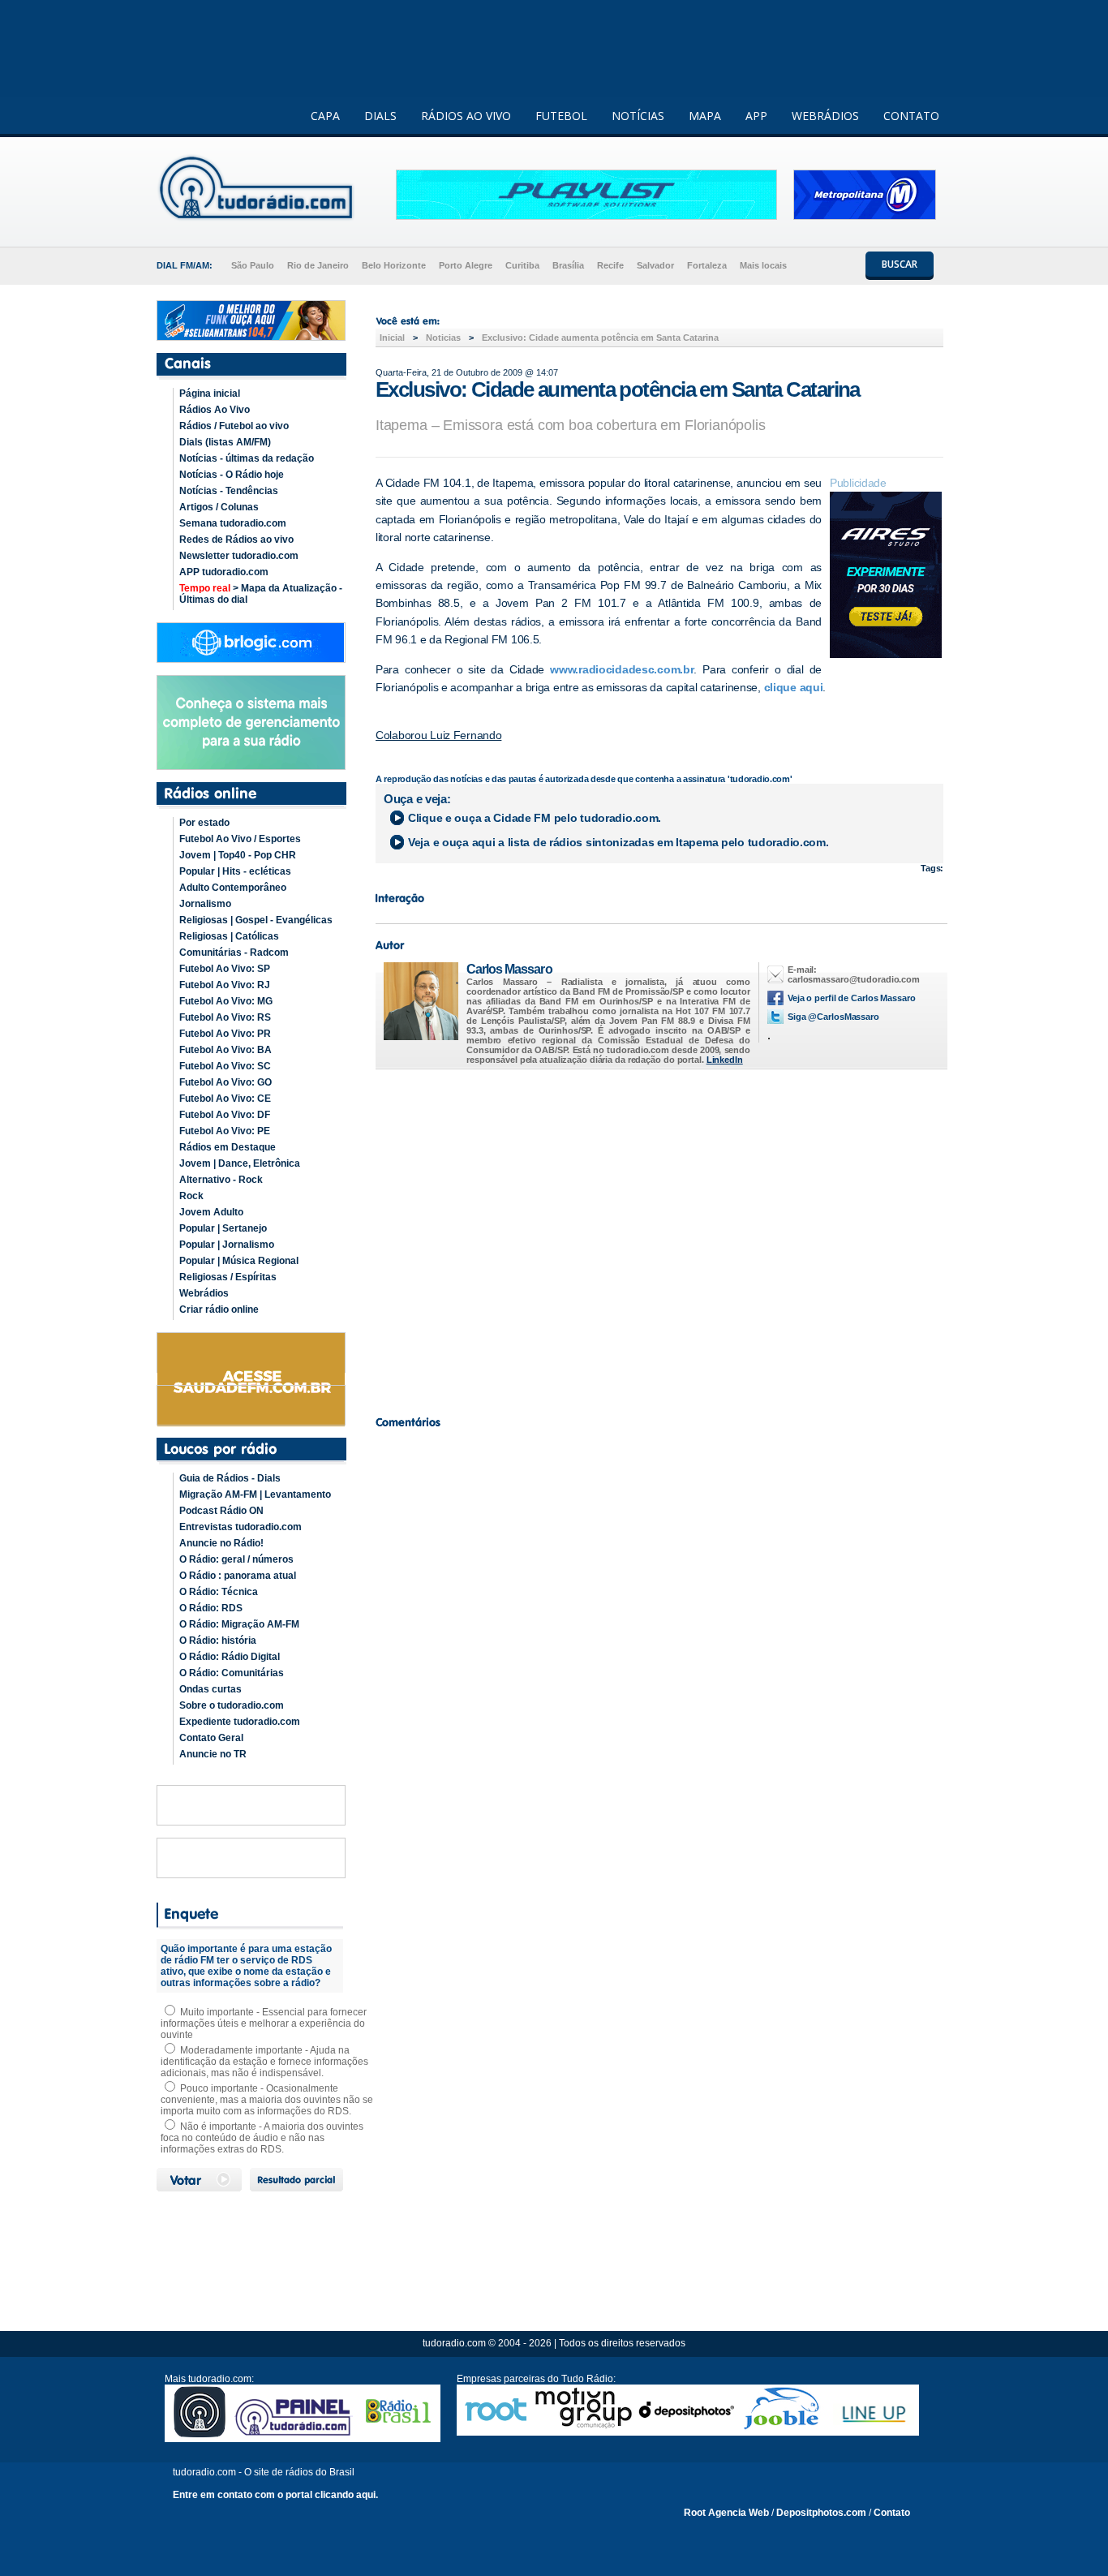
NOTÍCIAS (638, 116)
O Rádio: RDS (211, 1608)
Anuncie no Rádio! (221, 1543)
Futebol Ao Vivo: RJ (225, 985)
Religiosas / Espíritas (228, 1277)
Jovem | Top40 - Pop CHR (238, 855)
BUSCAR (900, 264)
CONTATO (911, 116)
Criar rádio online (219, 1310)
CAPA (325, 116)
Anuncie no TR (213, 1754)
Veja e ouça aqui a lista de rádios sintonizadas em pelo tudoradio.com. (618, 842)
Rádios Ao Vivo (215, 410)
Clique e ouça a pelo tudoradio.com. (535, 818)
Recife (610, 265)
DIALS (380, 116)
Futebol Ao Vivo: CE (225, 1099)
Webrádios (204, 1293)
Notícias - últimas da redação (247, 458)
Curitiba (522, 265)
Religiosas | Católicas (229, 936)
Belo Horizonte (394, 265)
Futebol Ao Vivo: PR (225, 1034)
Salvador (655, 265)
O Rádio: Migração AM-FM (239, 1624)
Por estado (204, 823)
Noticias (443, 338)
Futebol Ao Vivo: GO (225, 1082)
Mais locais (763, 265)
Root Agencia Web (726, 2513)
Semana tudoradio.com (233, 523)
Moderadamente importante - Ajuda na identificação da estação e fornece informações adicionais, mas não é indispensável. (264, 2062)
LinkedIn (725, 1060)
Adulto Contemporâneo (233, 888)
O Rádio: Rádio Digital (230, 1657)
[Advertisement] (659, 1238)
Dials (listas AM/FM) (225, 442)
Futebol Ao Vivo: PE (225, 1131)
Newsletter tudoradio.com (239, 556)
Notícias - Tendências (229, 491)
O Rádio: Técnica (219, 1592)
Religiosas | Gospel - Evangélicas (256, 920)
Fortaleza (707, 265)
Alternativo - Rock (221, 1180)
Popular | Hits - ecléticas (235, 871)
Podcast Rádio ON (221, 1511)
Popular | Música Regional (239, 1261)
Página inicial (210, 393)
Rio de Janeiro (318, 265)
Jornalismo (205, 904)
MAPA (705, 116)
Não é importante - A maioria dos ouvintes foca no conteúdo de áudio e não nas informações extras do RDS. (262, 2138)
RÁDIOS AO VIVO (466, 116)
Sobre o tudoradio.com (232, 1705)
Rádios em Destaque (228, 1147)
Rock (191, 1196)
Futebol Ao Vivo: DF (225, 1115)
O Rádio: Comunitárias (232, 1673)
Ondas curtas (210, 1689)
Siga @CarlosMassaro (833, 1017)
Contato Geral (211, 1738)
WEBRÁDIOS (825, 116)
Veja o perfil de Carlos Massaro (852, 998)
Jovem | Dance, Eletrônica (240, 1163)
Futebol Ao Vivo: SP (225, 969)
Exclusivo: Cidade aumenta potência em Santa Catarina (600, 338)
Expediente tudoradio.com (240, 1722)
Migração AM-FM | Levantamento (255, 1494)
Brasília (568, 265)
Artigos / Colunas (219, 507)
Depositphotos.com (821, 2513)
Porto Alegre (466, 265)
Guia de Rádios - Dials (230, 1478)
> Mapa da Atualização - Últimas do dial (261, 594)
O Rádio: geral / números (236, 1559)
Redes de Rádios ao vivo (236, 540)
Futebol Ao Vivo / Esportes (240, 839)
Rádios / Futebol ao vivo (234, 426)
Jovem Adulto (211, 1212)
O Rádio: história (218, 1641)
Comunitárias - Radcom (234, 953)
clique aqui (794, 687)
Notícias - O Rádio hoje (232, 475)
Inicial (392, 338)
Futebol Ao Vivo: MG (226, 1001)
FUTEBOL (561, 116)
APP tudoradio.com (224, 572)
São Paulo (253, 265)
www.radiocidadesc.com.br (622, 669)
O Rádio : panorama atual (238, 1576)
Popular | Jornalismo (227, 1245)
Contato (892, 2513)
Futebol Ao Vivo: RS (225, 1017)
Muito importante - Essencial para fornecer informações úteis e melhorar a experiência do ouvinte (264, 2023)
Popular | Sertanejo (223, 1228)
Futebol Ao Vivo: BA (225, 1050)
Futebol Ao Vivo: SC (225, 1066)
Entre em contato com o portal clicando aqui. (275, 2495)
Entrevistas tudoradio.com (240, 1527)
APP (756, 116)
